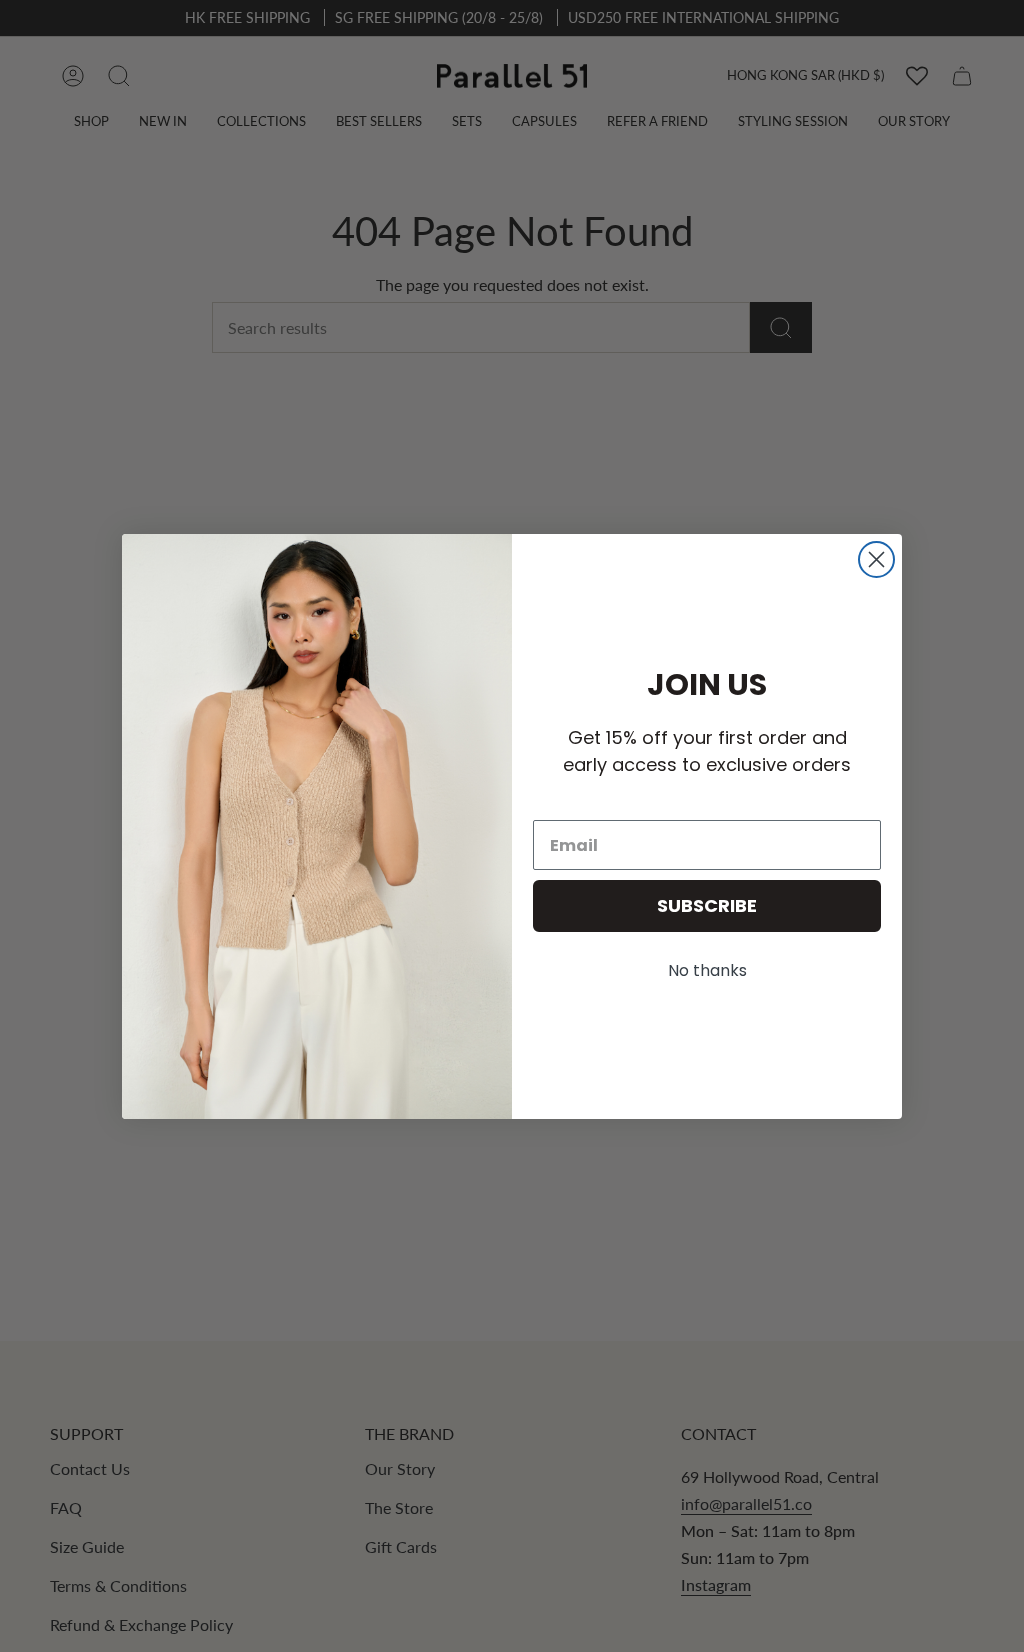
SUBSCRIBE (707, 905)
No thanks (707, 970)
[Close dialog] (876, 559)
